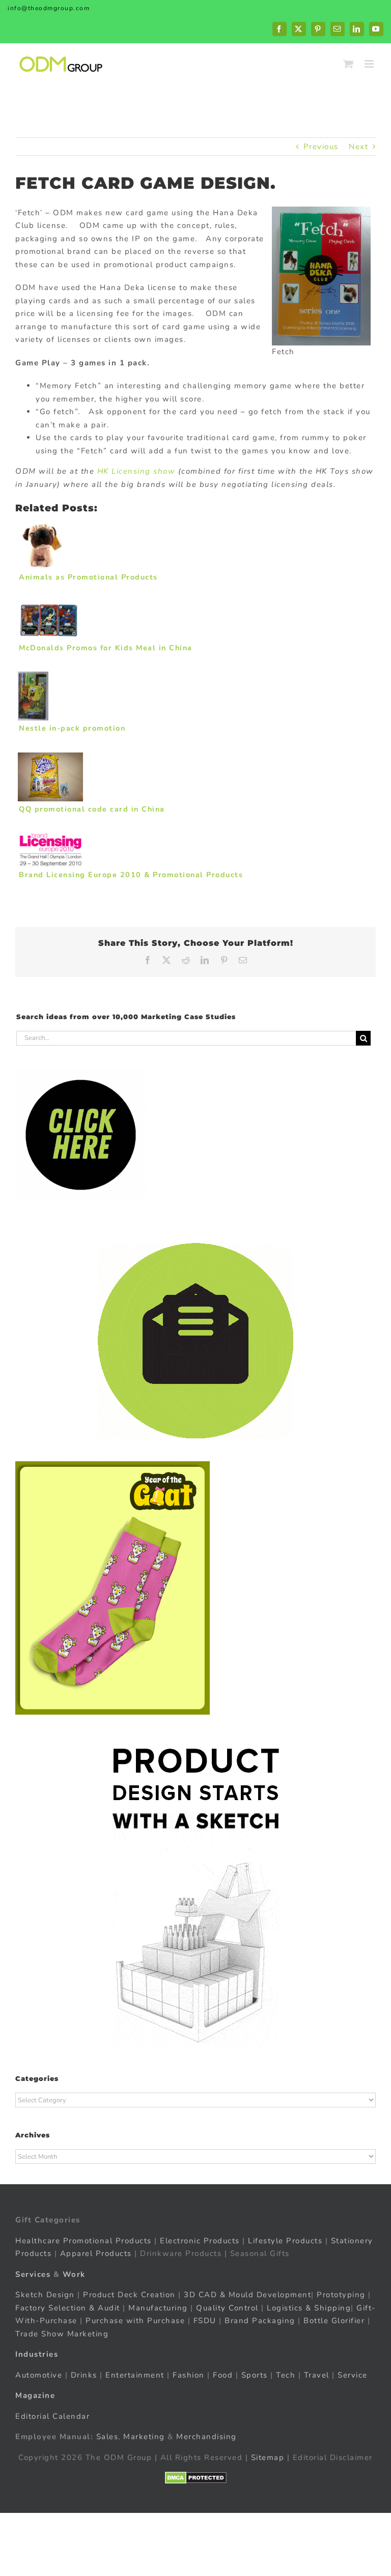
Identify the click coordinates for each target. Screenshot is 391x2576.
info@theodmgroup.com (49, 8)
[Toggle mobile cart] (349, 64)
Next (358, 147)
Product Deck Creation (129, 2295)
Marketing (144, 2437)
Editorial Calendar (52, 2416)
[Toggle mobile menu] (370, 64)
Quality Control (227, 2308)
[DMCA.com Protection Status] (196, 2478)
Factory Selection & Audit (68, 2308)
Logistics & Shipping (309, 2308)
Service (354, 2375)
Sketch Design (45, 2295)
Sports (255, 2375)
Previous (321, 147)
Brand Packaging (260, 2321)
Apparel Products (96, 2253)
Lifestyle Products (285, 2241)
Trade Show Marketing (62, 2334)
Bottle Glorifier (333, 2321)
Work (74, 2274)
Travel (317, 2375)
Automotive (39, 2375)
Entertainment (135, 2375)
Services (33, 2274)
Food (223, 2375)
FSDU (205, 2321)
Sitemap (268, 2457)
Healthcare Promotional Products (83, 2241)
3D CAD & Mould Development (247, 2295)
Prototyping (341, 2295)
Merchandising (206, 2437)
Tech (286, 2375)
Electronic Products (200, 2241)
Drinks (84, 2375)
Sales (107, 2437)
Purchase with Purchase (135, 2321)
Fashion (189, 2375)
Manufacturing (158, 2308)
